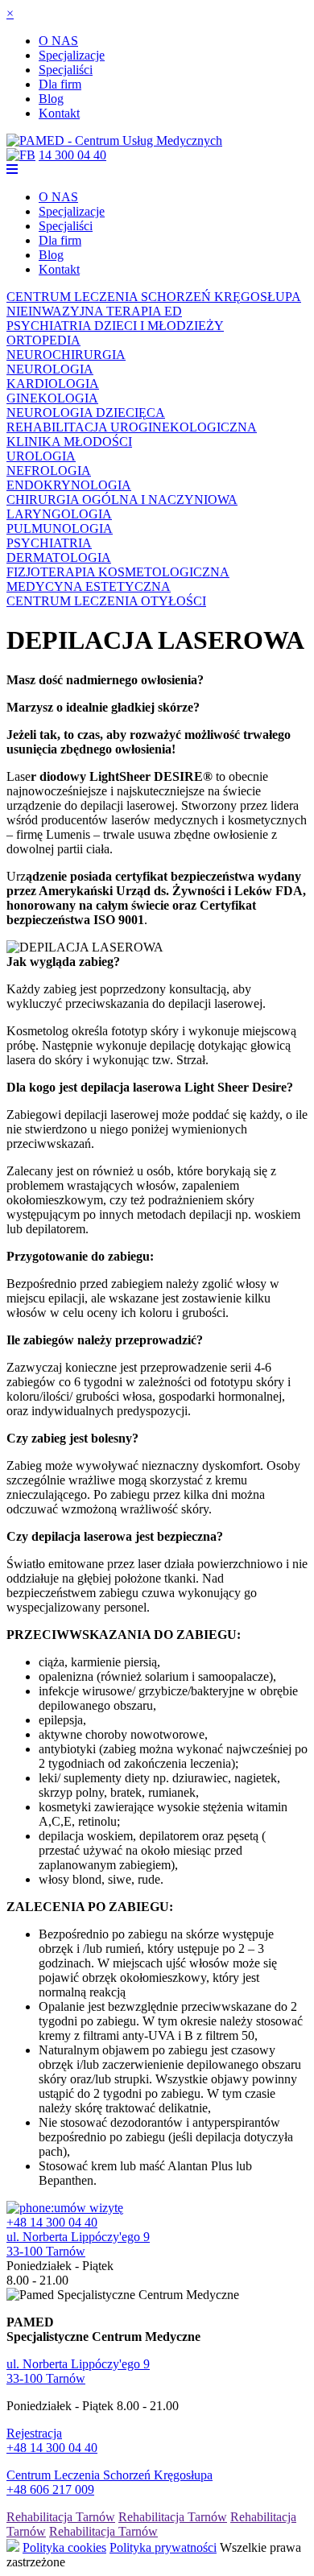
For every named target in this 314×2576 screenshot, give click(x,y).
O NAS (58, 41)
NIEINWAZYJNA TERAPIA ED (94, 311)
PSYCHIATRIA (49, 543)
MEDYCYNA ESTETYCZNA (89, 586)
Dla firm (60, 84)
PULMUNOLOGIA (60, 528)
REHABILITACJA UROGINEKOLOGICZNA (132, 427)
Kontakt (59, 113)
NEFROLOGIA (49, 471)
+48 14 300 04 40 (52, 2222)
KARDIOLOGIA (53, 384)
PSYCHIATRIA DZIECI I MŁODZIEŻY (115, 326)
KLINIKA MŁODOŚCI (69, 442)
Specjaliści (66, 70)
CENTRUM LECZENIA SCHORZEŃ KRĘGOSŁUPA (154, 297)
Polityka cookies (64, 2547)
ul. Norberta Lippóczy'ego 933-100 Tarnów (78, 2244)
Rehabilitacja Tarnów (61, 2517)
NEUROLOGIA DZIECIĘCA (86, 413)
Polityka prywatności (163, 2547)
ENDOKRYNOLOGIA (69, 485)
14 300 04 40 (72, 155)
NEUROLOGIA (50, 369)
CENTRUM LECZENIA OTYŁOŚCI (106, 601)
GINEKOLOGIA (52, 398)
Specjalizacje (72, 55)
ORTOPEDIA (43, 340)
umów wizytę (89, 2208)
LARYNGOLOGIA (59, 514)
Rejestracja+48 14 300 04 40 (52, 2440)
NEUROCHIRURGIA (66, 355)
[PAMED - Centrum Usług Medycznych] (114, 140)
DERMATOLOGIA (59, 557)
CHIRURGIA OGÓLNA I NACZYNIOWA (122, 500)
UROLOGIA (41, 456)
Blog (51, 99)
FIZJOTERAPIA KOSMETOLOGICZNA (118, 572)
